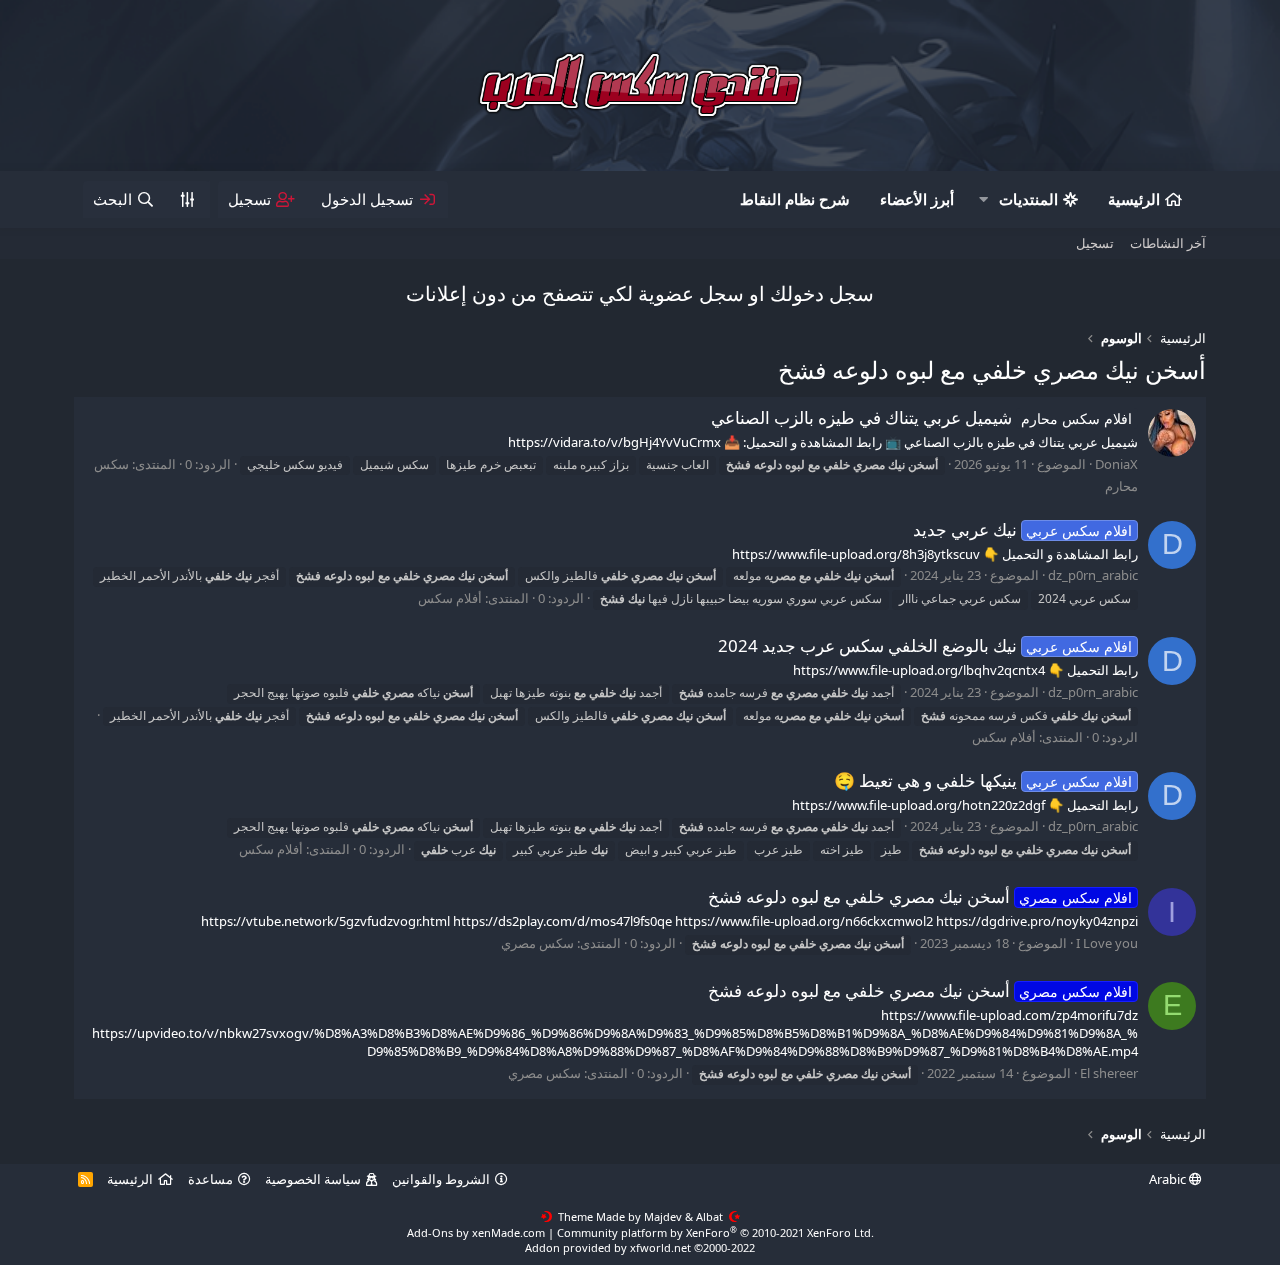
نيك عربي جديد (1023, 529)
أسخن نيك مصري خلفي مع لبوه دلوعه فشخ (920, 896)
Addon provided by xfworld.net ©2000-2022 (640, 1247)
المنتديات (1028, 199)
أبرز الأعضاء (917, 199)
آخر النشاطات (1168, 243)
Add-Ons (430, 1232)
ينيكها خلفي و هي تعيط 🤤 (983, 780)
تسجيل (1095, 243)
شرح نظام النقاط (795, 199)
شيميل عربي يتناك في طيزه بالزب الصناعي (922, 417)
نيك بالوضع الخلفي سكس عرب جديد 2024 (925, 645)
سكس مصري (537, 943)
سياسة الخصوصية (313, 1179)
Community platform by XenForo (715, 1232)
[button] (983, 199)
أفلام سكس (450, 598)
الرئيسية (1134, 199)
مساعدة (210, 1179)
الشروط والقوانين (441, 1179)
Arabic (1169, 1179)
